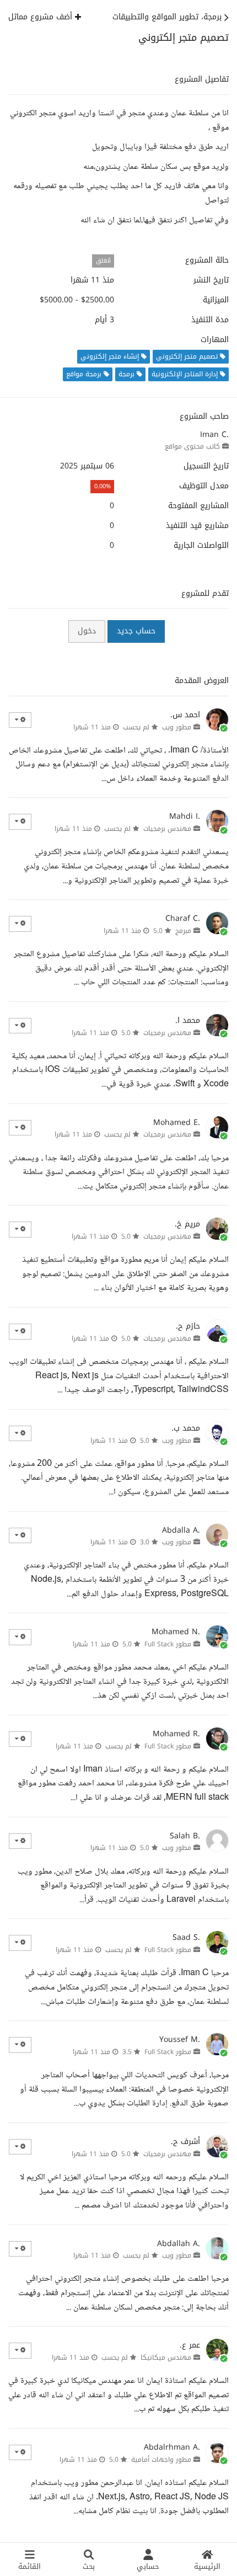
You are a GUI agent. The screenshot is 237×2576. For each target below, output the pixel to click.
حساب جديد (136, 631)
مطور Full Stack (168, 1644)
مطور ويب (177, 727)
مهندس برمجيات (167, 829)
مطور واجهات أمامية (161, 2460)
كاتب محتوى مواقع (192, 446)
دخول (87, 631)
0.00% (103, 486)
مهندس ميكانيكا (166, 2358)
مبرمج (183, 931)
